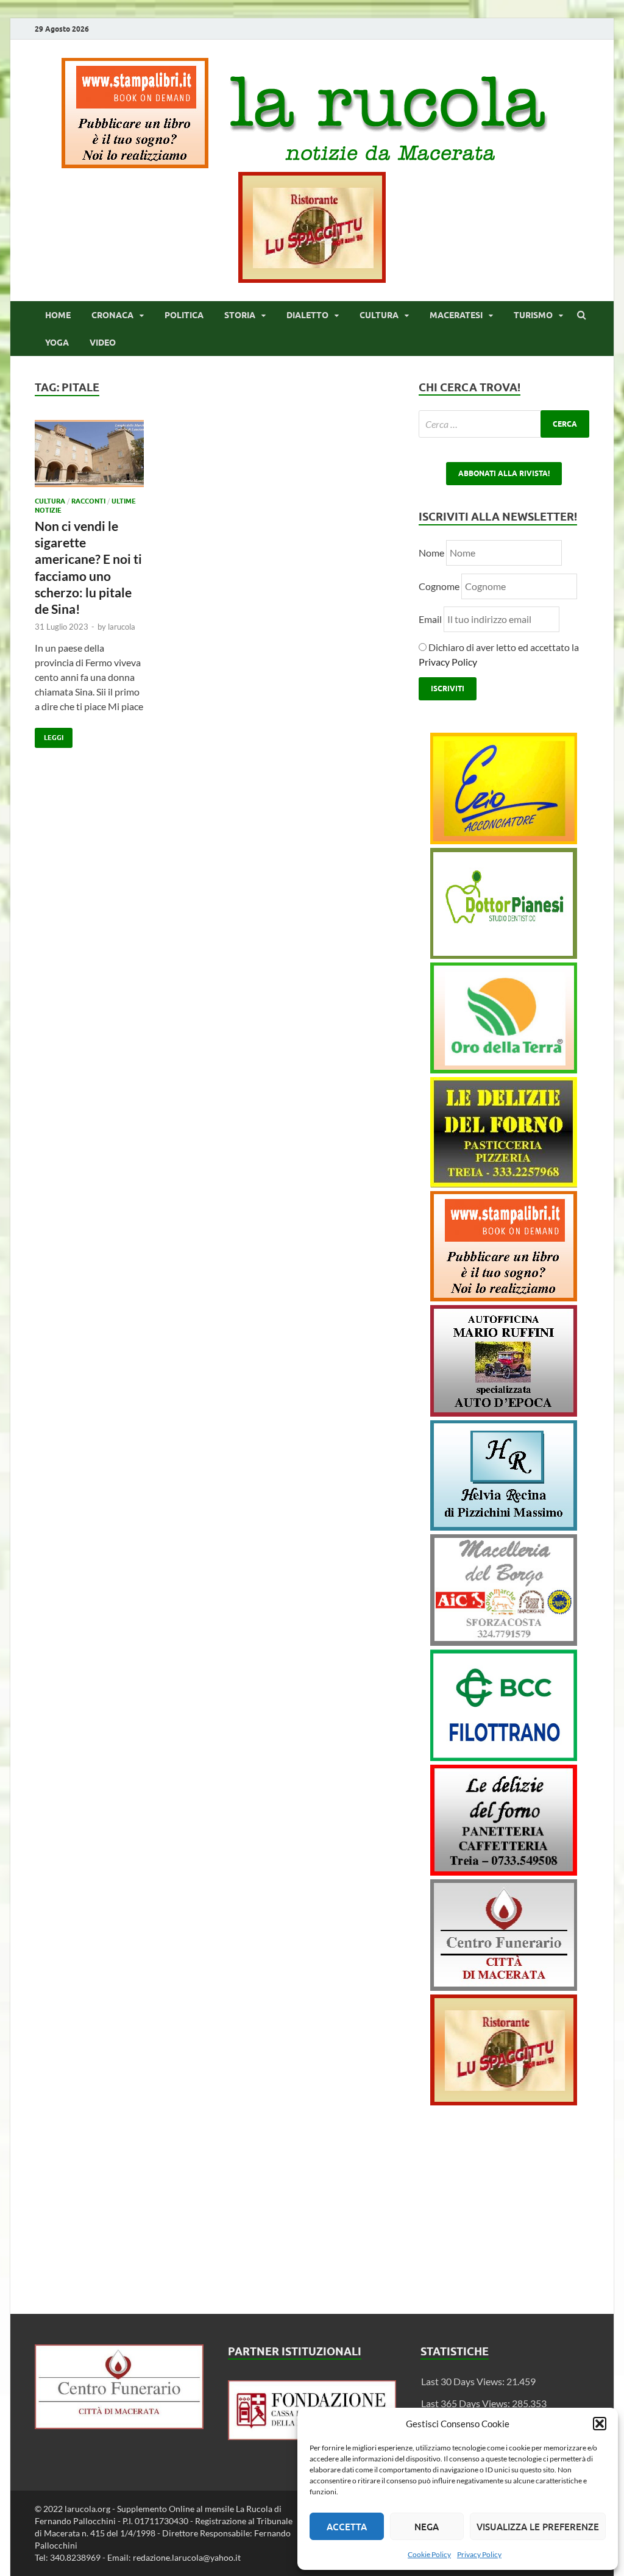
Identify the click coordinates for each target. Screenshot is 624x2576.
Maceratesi (456, 315)
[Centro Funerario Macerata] (119, 2425)
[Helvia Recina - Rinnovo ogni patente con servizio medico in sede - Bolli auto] (504, 1527)
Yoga (57, 343)
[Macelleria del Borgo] (504, 1642)
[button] (600, 2424)
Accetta (347, 2527)
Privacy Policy (479, 2554)
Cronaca (112, 315)
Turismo (533, 315)
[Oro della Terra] (504, 1069)
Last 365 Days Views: (466, 2403)
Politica (184, 315)
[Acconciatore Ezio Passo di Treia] (504, 840)
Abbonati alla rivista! (504, 473)
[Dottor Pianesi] (504, 955)
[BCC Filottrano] (504, 1757)
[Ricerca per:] (504, 424)
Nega (427, 2527)
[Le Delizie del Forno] (504, 1183)
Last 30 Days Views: (464, 2381)
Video (103, 343)
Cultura (379, 315)
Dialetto (307, 315)
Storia (240, 315)
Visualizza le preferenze (538, 2527)
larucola (122, 627)
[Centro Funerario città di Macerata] (504, 1987)
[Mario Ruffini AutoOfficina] (504, 1413)
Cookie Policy (429, 2554)
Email (431, 619)
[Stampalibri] (136, 164)
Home (58, 315)
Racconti (88, 501)
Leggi (49, 735)
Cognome (439, 586)
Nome (431, 553)
